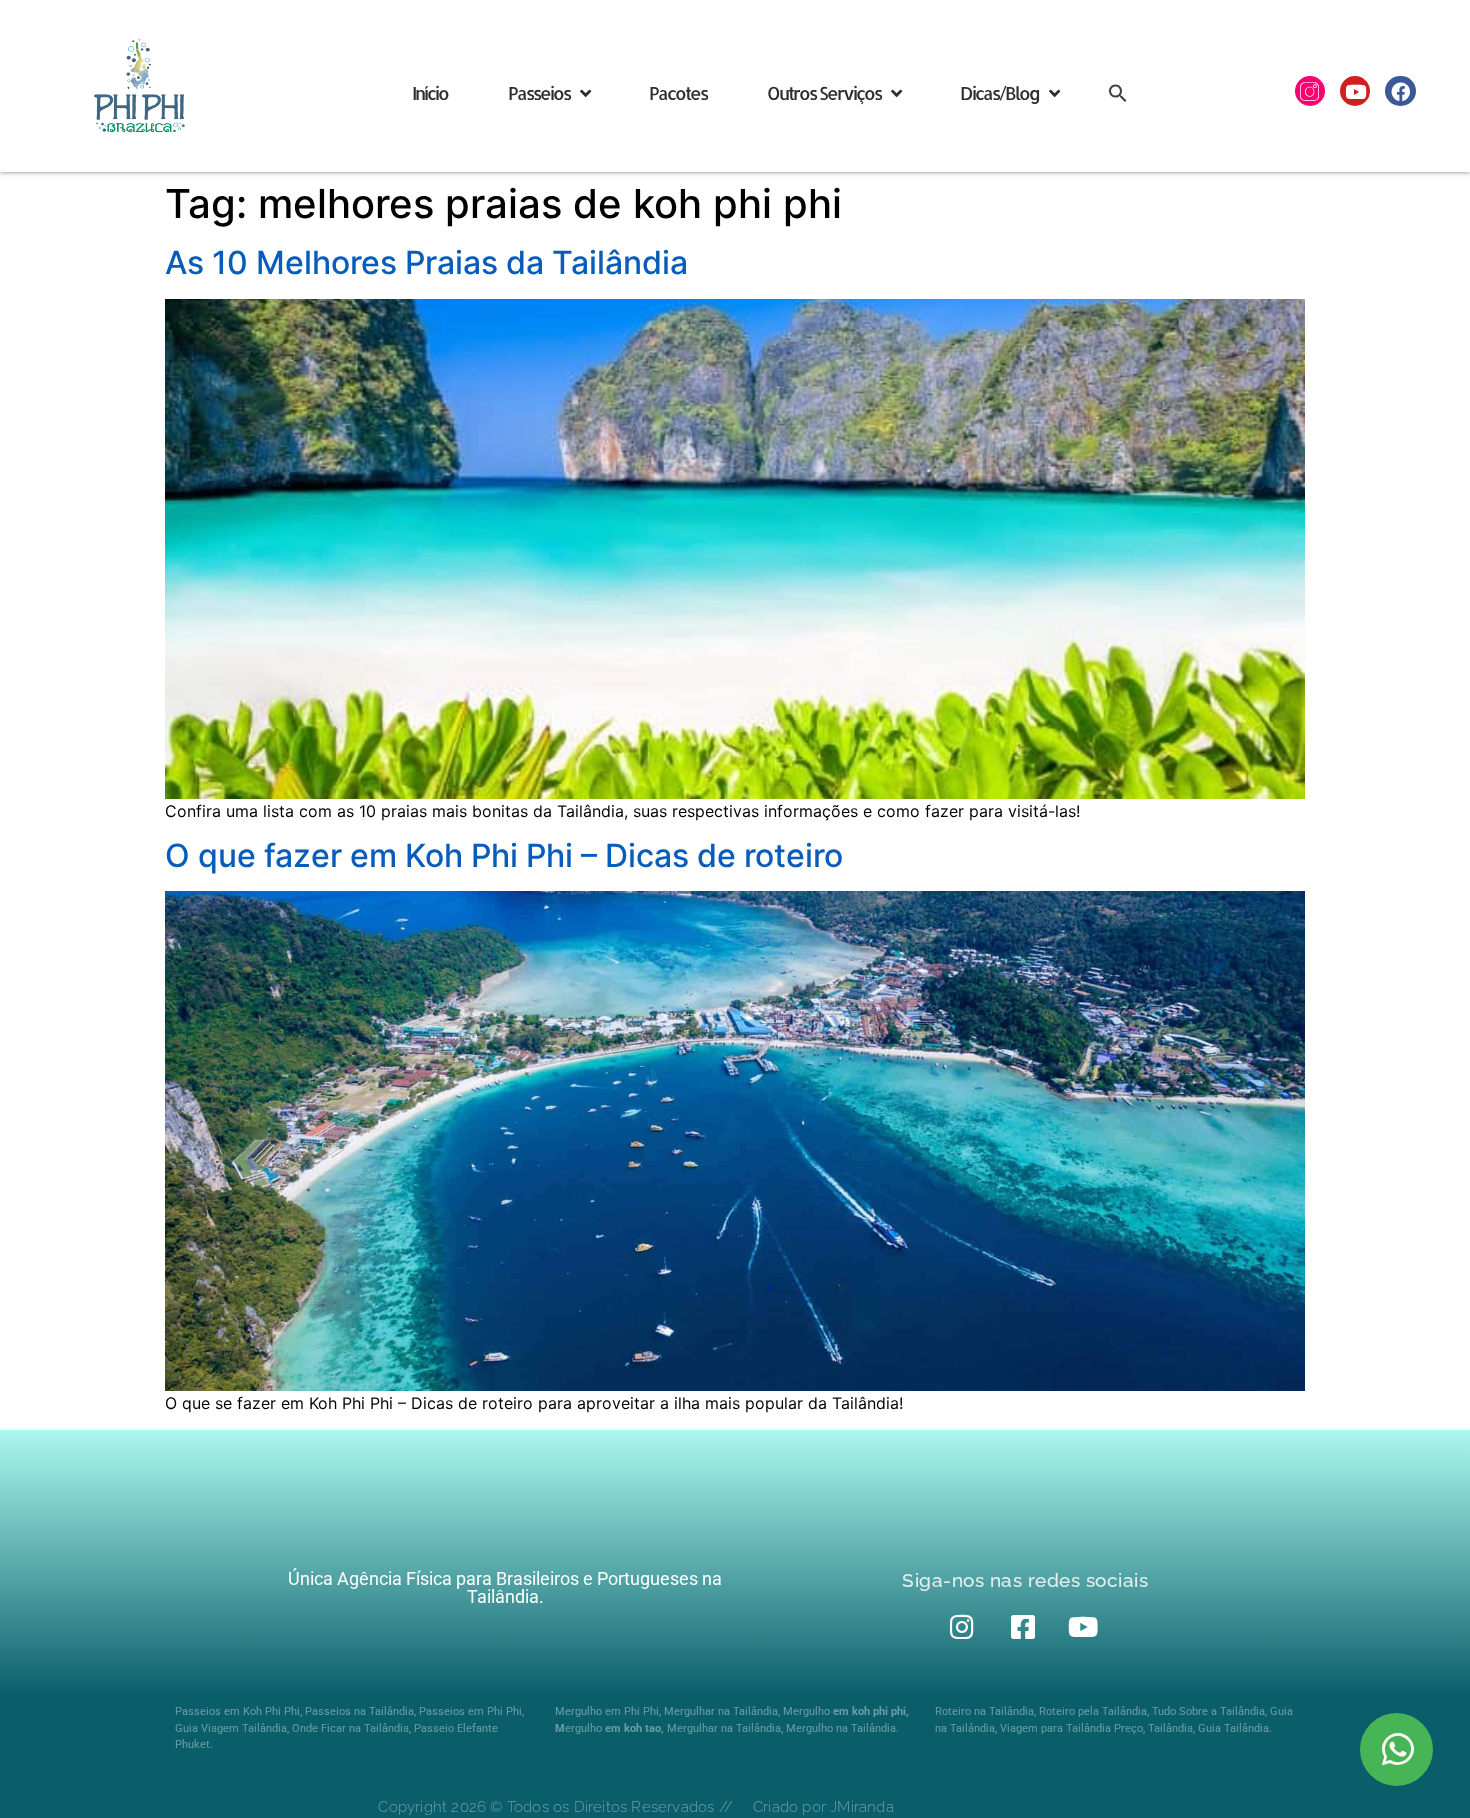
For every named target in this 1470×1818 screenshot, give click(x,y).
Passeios (539, 92)
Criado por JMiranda (823, 1807)
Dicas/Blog (999, 92)
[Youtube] (1355, 91)
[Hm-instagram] (1310, 91)
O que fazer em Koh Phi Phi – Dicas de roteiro (504, 855)
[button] (1118, 92)
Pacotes (678, 92)
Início (430, 92)
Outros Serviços (824, 92)
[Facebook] (1400, 91)
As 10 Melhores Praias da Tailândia (426, 262)
